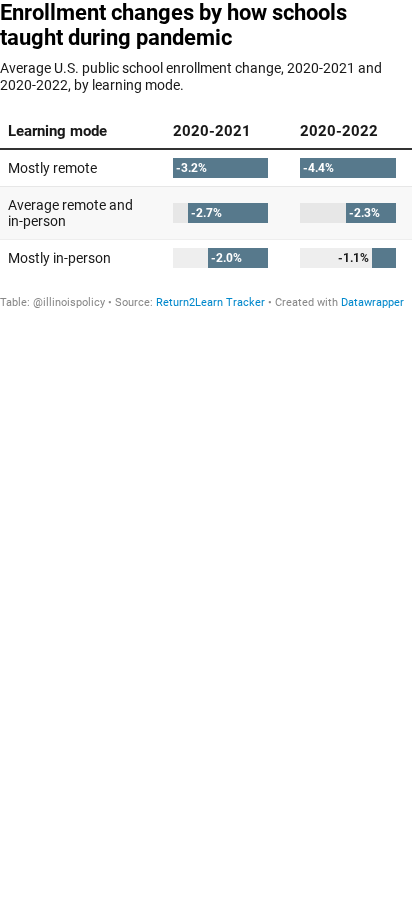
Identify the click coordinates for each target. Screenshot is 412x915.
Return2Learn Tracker (210, 302)
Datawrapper (372, 302)
